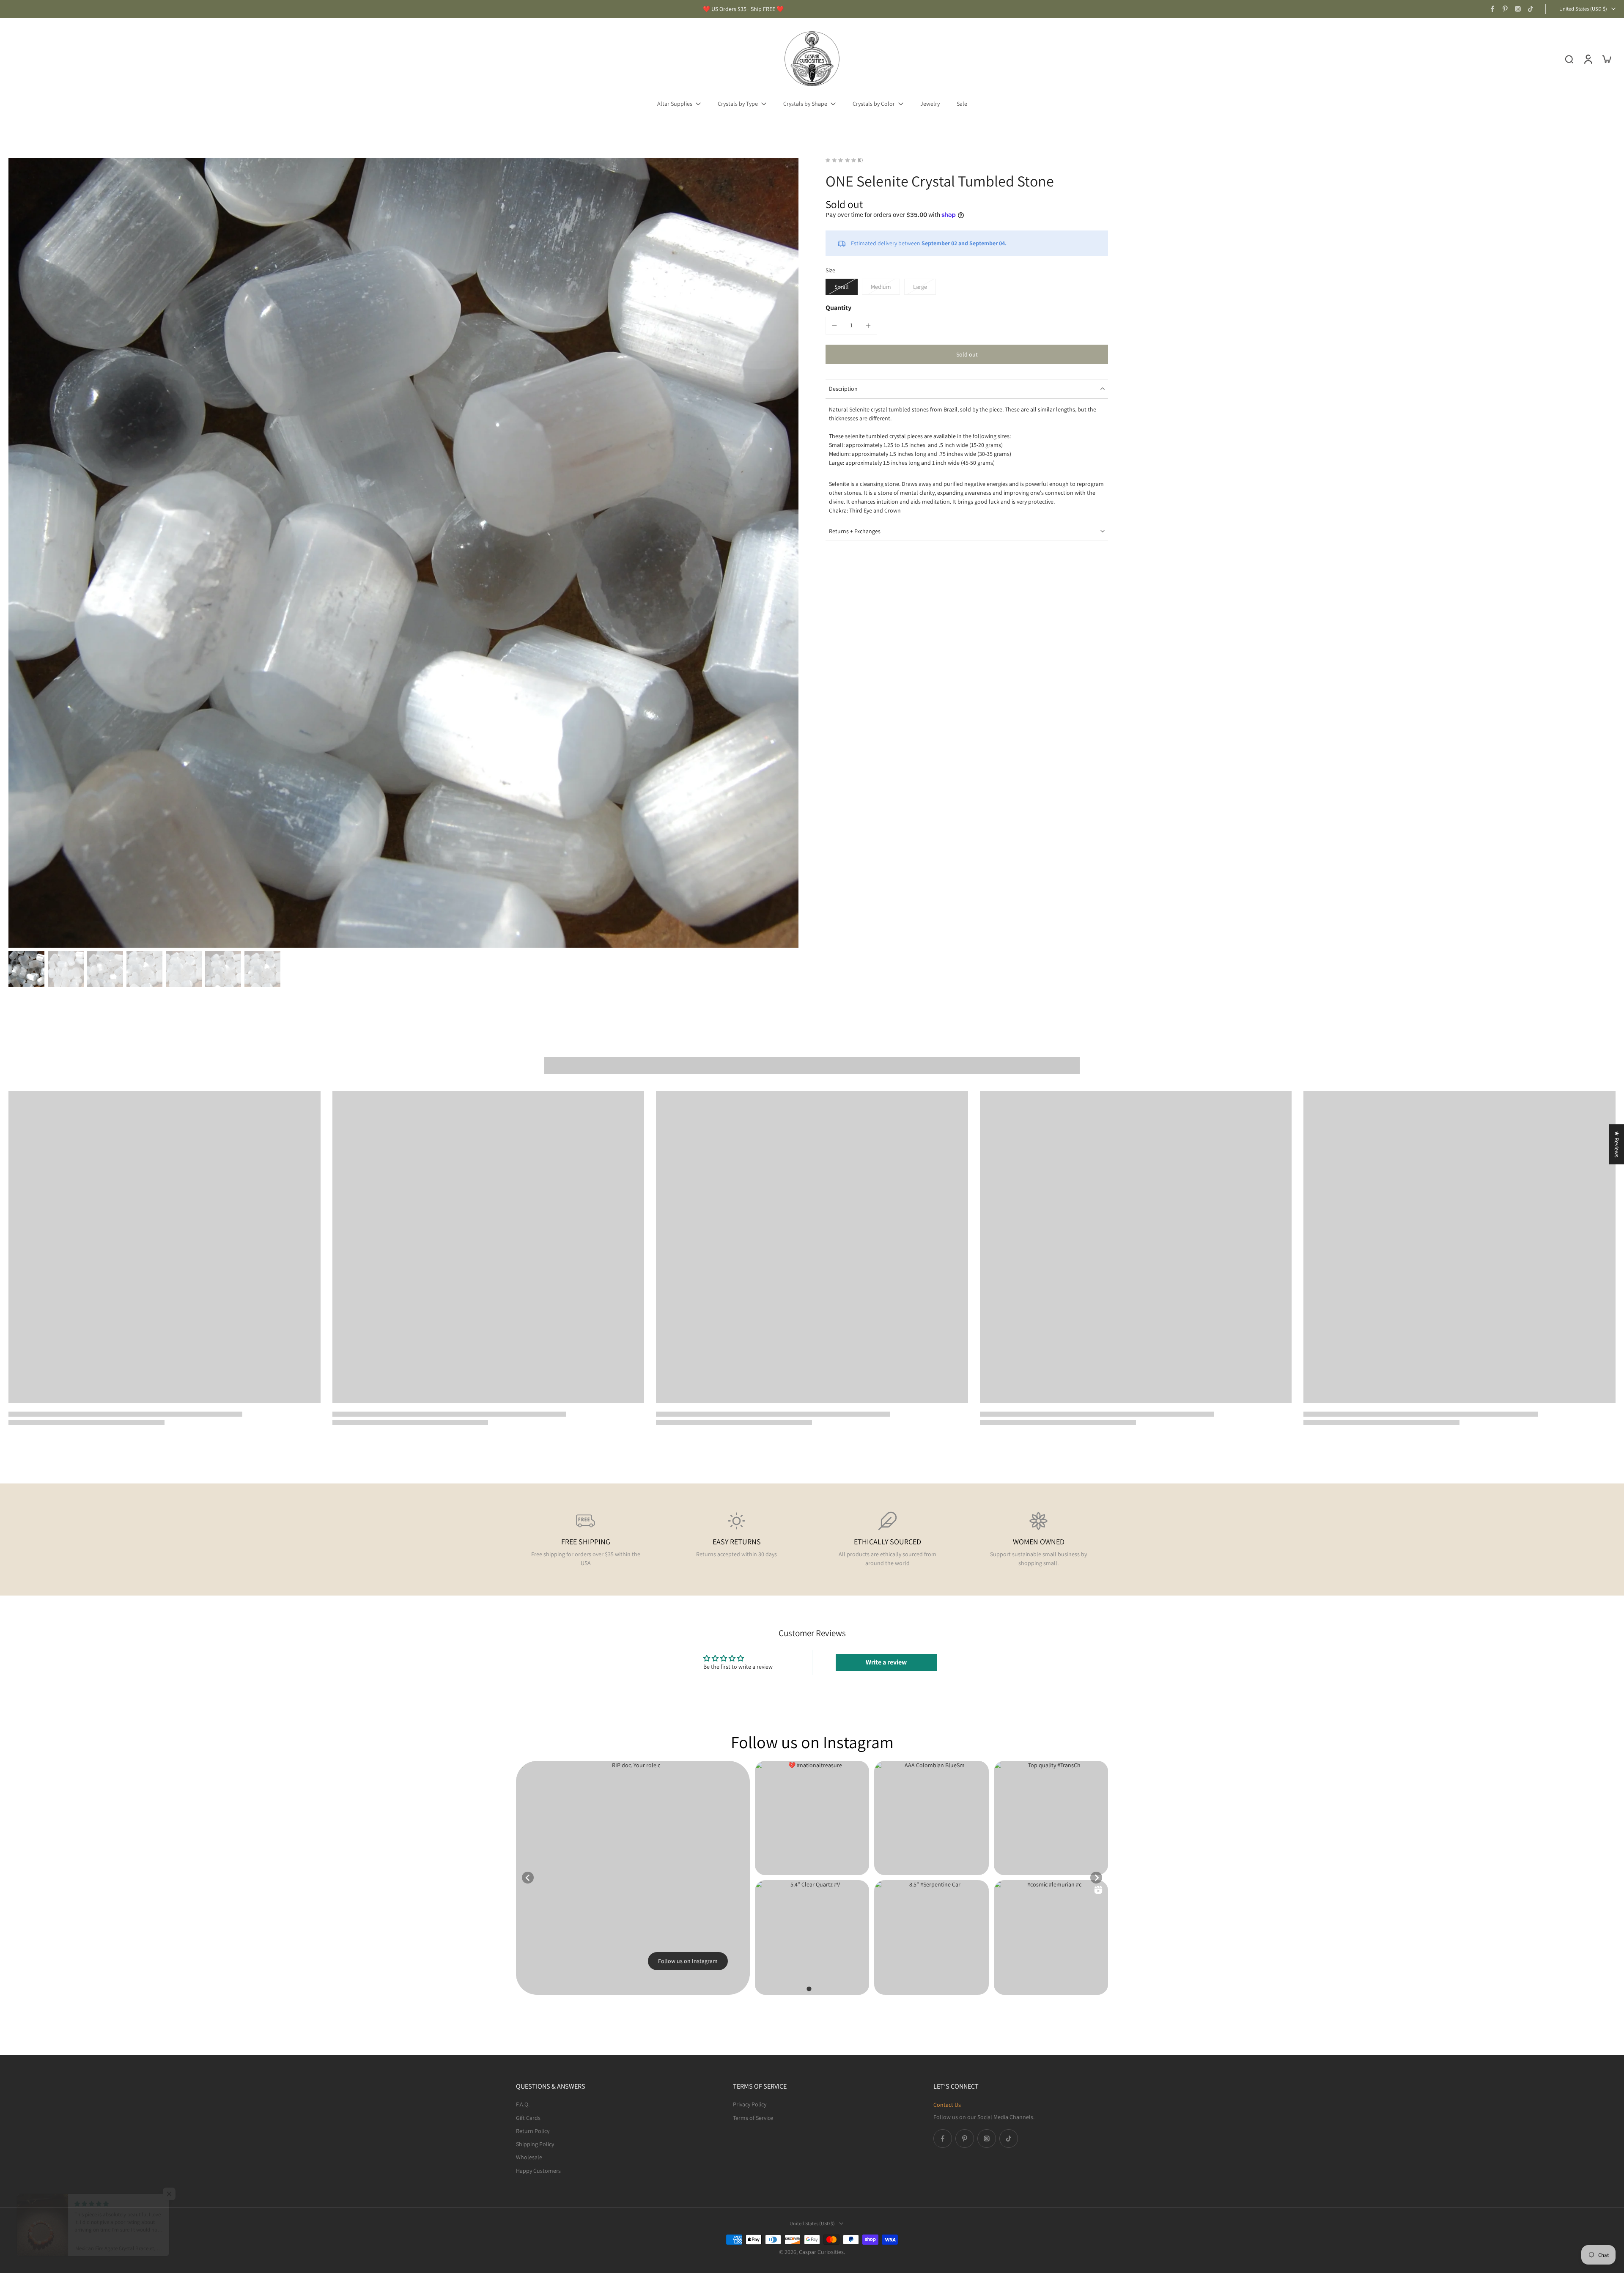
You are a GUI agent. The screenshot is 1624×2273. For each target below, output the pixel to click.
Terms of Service (753, 2117)
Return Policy (533, 2130)
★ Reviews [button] (1617, 1144)
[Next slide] (1096, 1878)
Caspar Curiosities (821, 2252)
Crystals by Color (874, 104)
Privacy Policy (750, 2104)
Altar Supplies (675, 104)
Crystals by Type (738, 104)
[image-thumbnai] (26, 969)
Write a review (886, 1662)
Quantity (838, 308)
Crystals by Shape (805, 104)
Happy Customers (538, 2170)
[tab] (809, 1989)
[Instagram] (1518, 9)
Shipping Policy (535, 2144)
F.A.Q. (523, 2104)
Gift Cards (528, 2117)
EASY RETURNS (737, 1542)
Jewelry (930, 104)
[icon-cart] (1606, 59)
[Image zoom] (403, 553)
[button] (967, 354)
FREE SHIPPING (586, 1542)
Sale (962, 104)
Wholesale (529, 2157)
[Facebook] (1492, 9)
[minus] (834, 325)
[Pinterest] (1505, 9)
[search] (1569, 59)
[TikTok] (1531, 9)
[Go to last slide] (528, 1878)
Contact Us (947, 2105)
